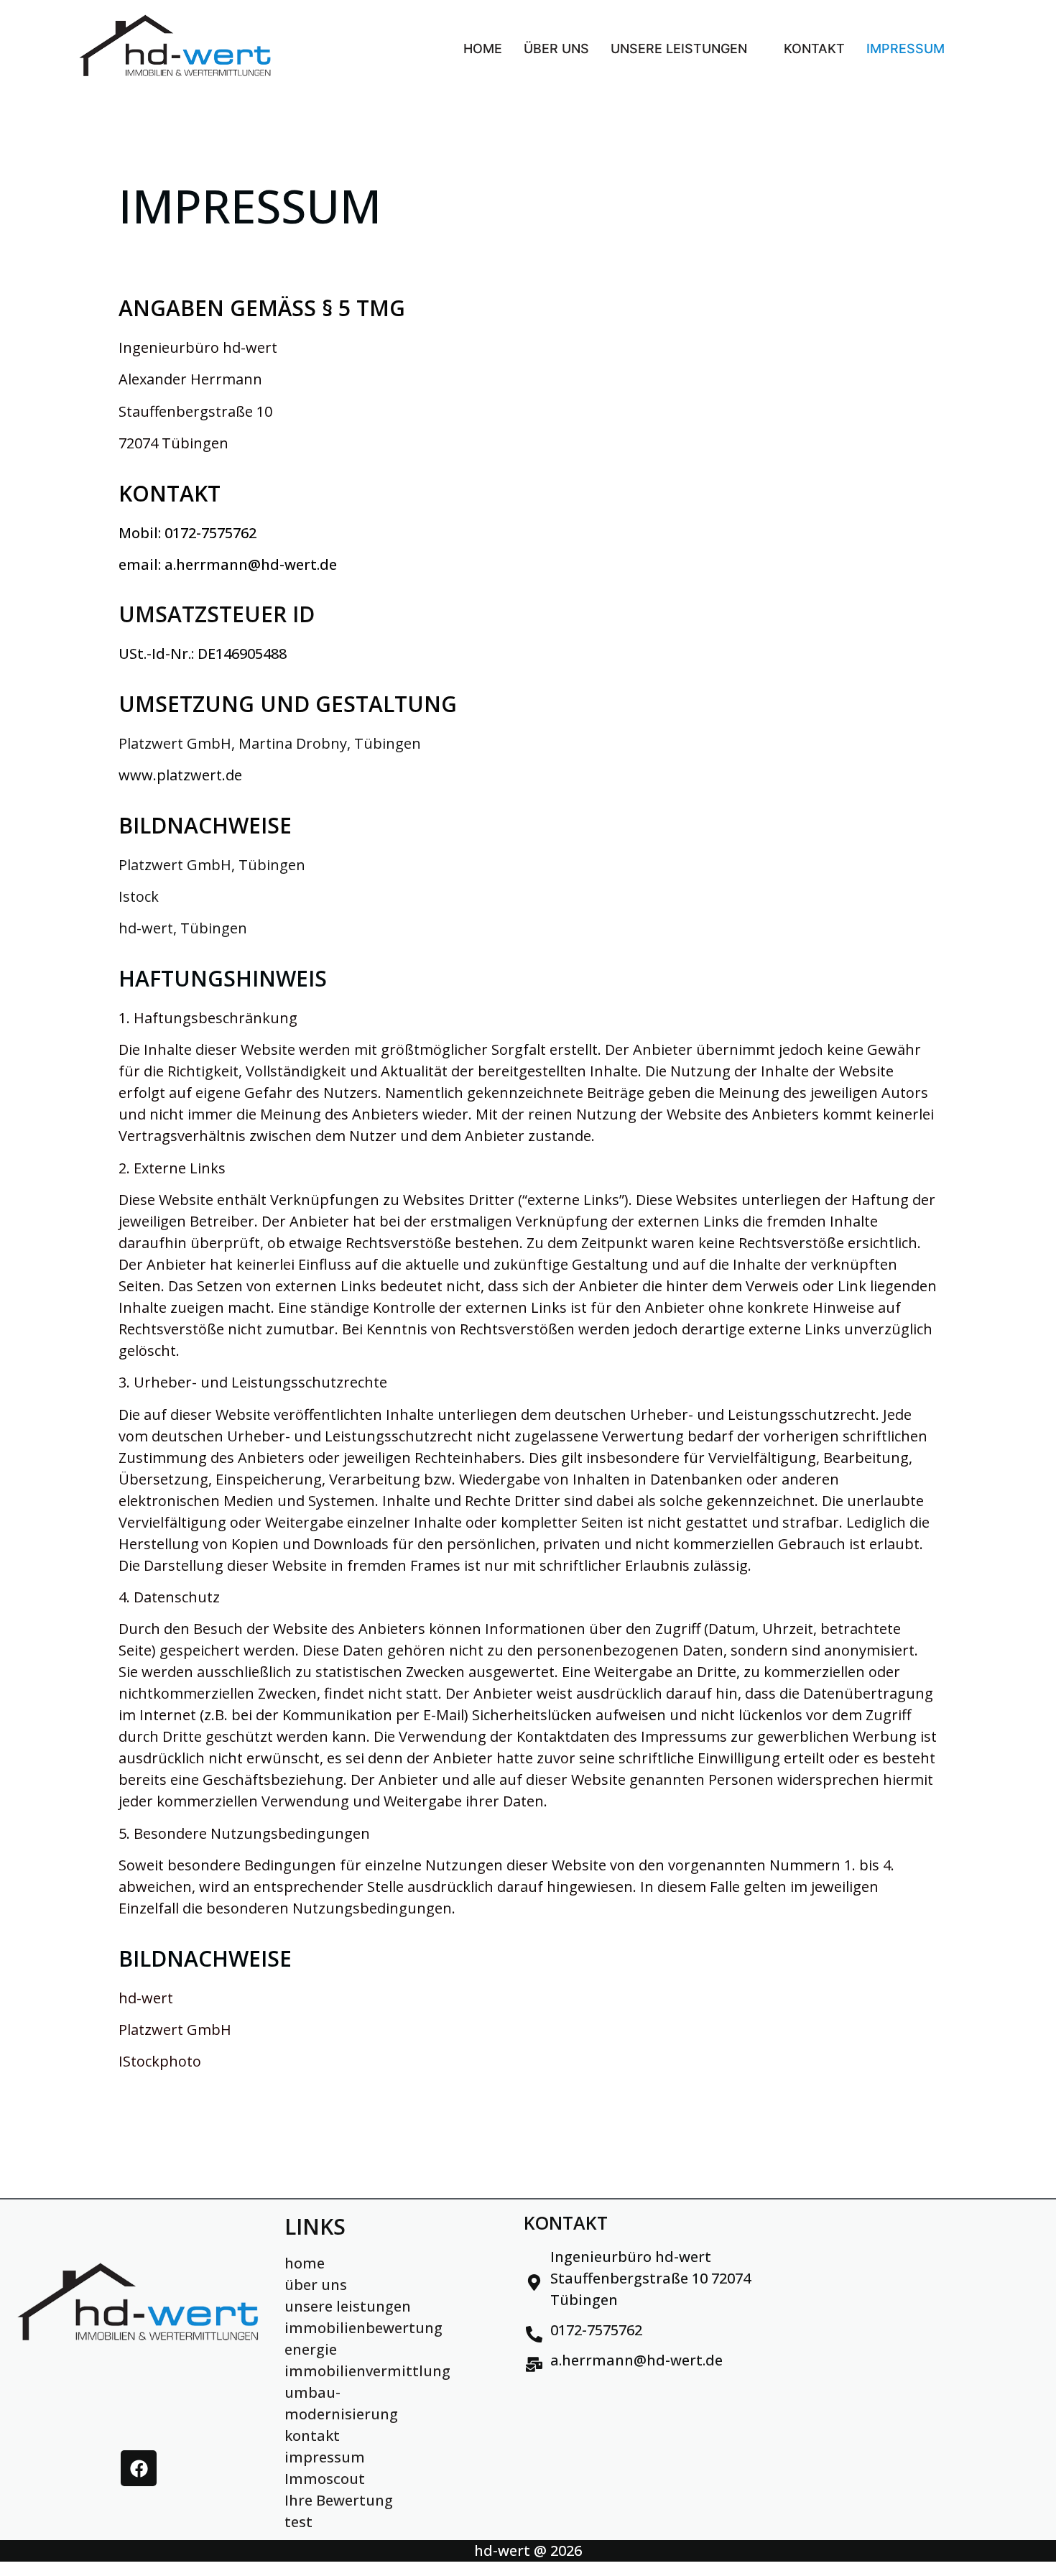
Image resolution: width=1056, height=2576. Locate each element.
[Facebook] (139, 2468)
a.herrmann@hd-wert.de (251, 564)
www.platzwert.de (180, 775)
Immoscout (325, 2479)
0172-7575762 (210, 533)
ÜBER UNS (556, 49)
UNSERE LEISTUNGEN (679, 49)
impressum (325, 2457)
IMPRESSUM (906, 49)
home (305, 2263)
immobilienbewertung (363, 2328)
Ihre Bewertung (339, 2500)
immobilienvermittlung (367, 2371)
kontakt (312, 2436)
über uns (316, 2285)
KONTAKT (814, 49)
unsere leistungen (348, 2306)
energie (311, 2349)
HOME (483, 49)
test (298, 2522)
